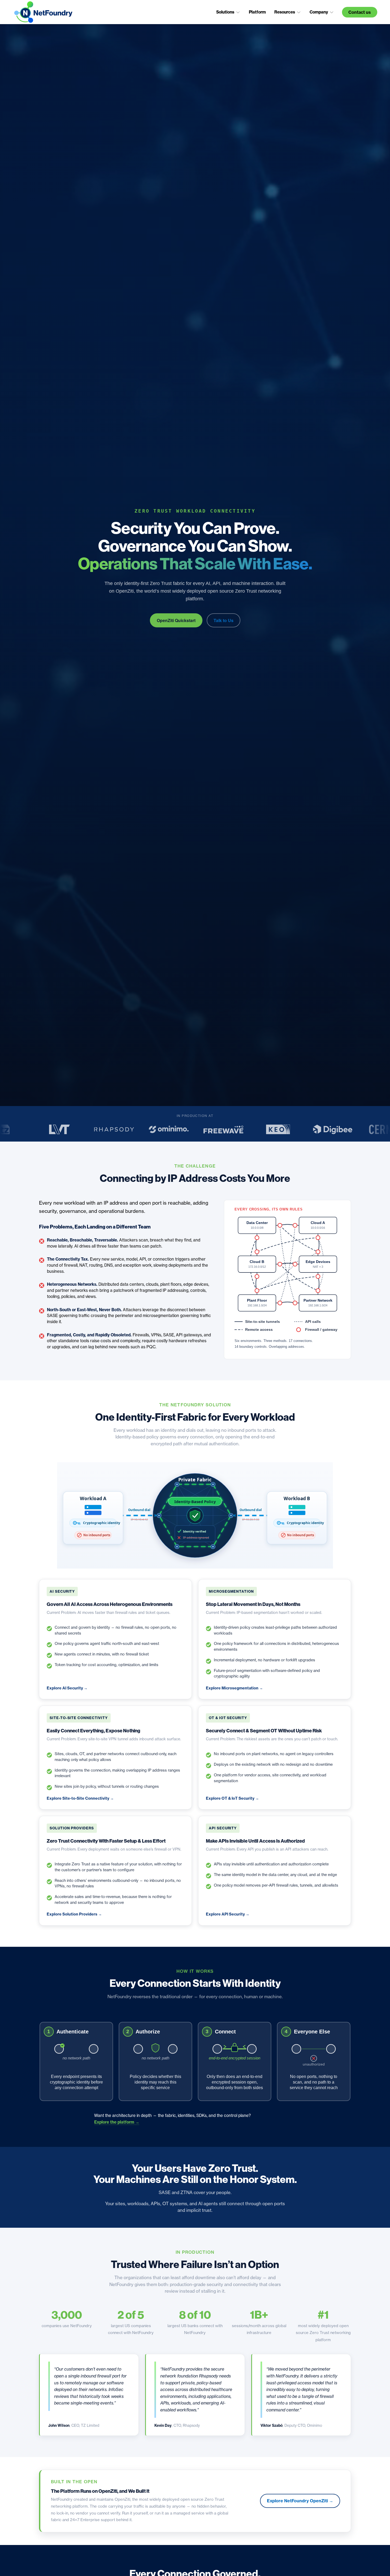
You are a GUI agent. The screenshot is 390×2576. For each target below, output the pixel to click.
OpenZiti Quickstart (176, 620)
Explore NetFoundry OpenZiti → (300, 2501)
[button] (228, 12)
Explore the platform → (117, 2122)
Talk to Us (224, 620)
